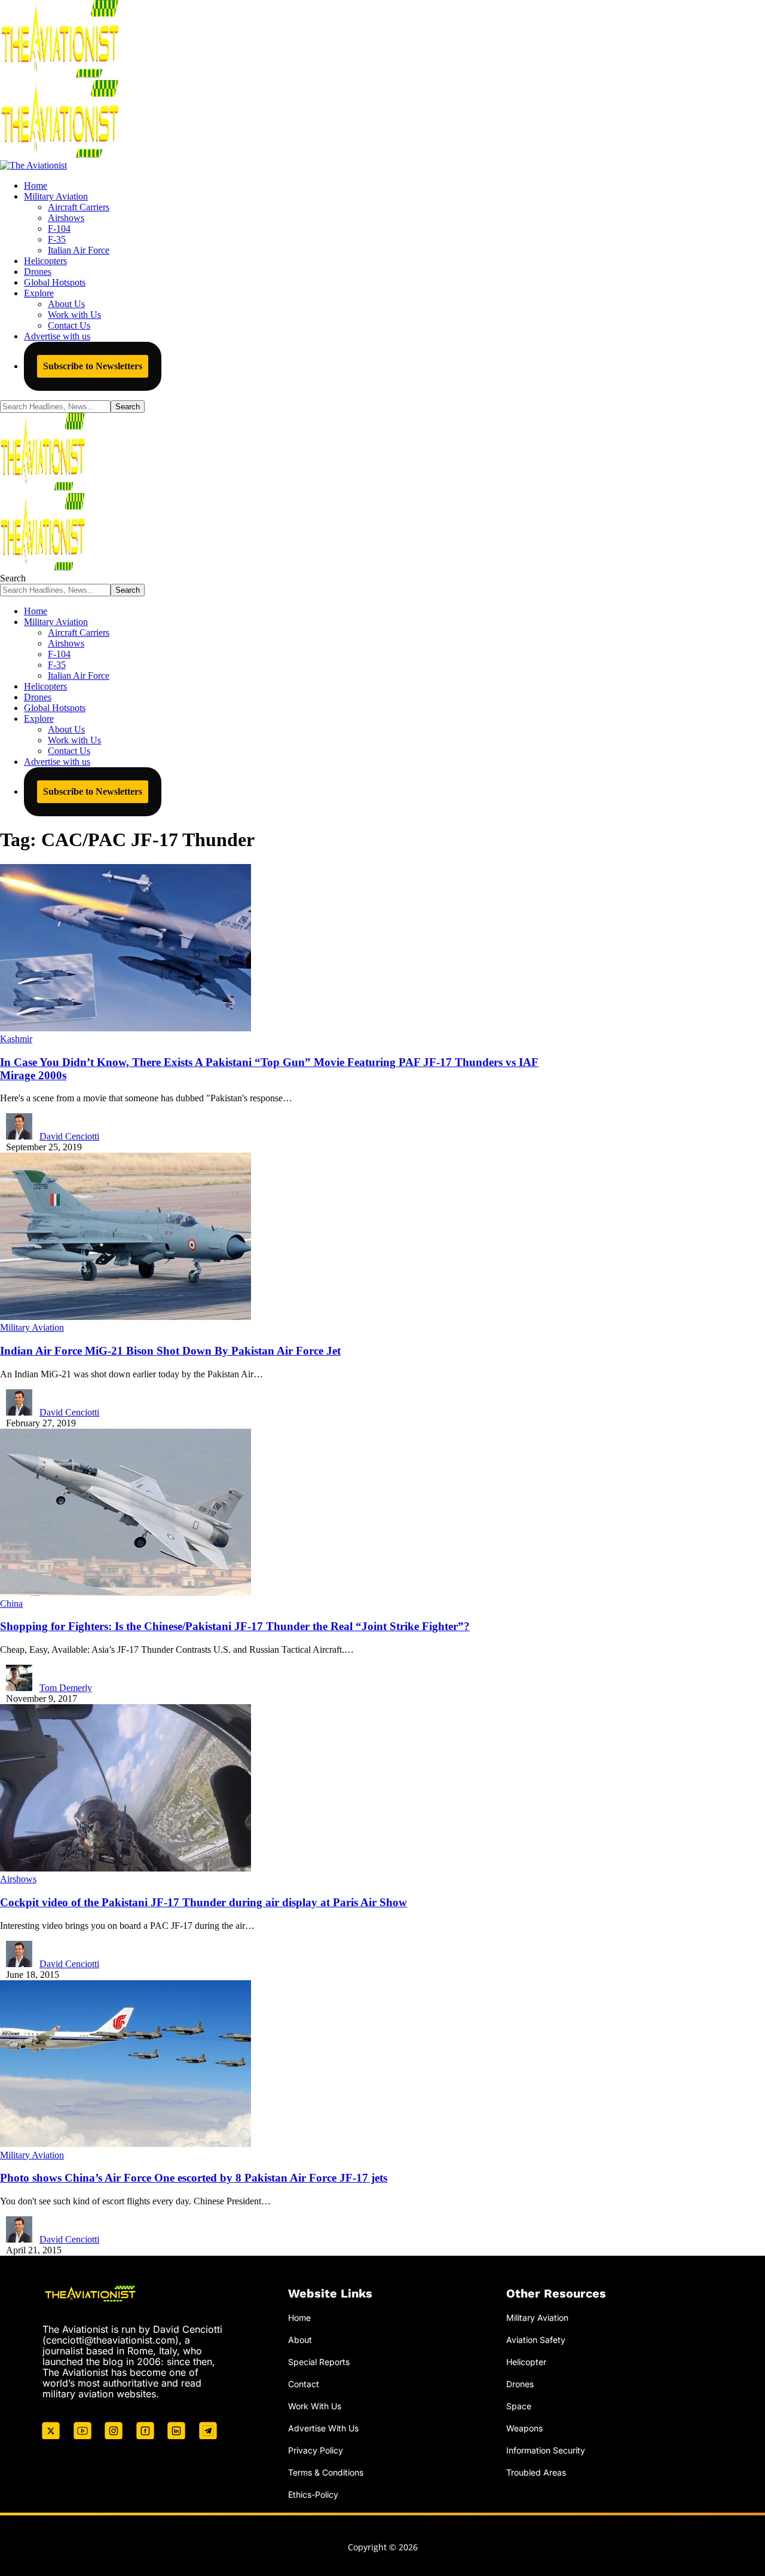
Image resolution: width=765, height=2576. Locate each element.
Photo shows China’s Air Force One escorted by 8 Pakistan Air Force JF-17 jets (194, 2178)
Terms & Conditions (326, 2472)
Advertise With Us (323, 2428)
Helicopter (526, 2362)
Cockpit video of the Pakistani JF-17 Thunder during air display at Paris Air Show (204, 1902)
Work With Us (315, 2406)
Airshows (18, 1879)
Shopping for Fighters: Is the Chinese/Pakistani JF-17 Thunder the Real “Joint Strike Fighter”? (235, 1626)
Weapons (524, 2428)
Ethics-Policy (313, 2494)
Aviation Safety (536, 2340)
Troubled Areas (536, 2472)
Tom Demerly (66, 1688)
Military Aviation (32, 1327)
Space (519, 2406)
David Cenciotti (69, 1136)
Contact (304, 2384)
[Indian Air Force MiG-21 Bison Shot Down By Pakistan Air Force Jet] (126, 1317)
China (11, 1604)
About (300, 2340)
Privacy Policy (316, 2450)
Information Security (546, 2450)
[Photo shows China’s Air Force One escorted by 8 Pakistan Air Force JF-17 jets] (126, 2144)
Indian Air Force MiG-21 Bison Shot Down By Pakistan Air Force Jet (170, 1351)
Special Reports (319, 2362)
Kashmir (16, 1039)
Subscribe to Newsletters (93, 366)
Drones (520, 2384)
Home (299, 2318)
